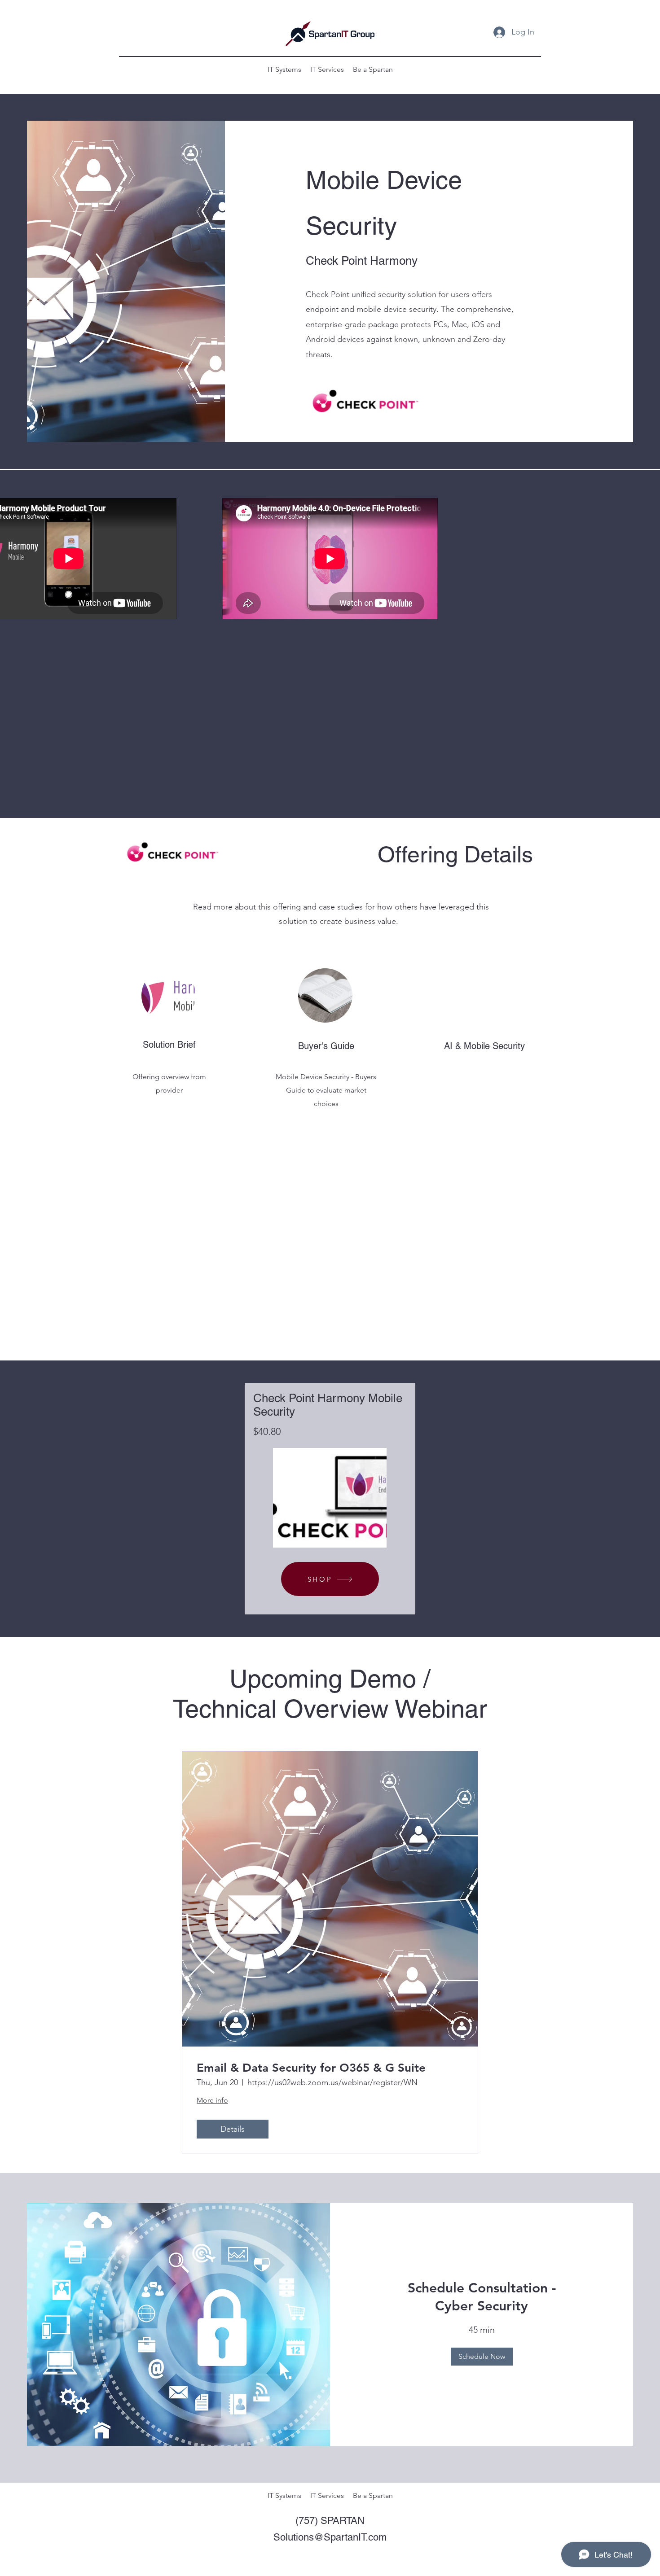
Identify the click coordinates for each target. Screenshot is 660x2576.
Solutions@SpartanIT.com (330, 2537)
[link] (482, 2297)
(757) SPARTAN (330, 2521)
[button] (482, 2357)
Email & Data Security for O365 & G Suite (311, 2068)
